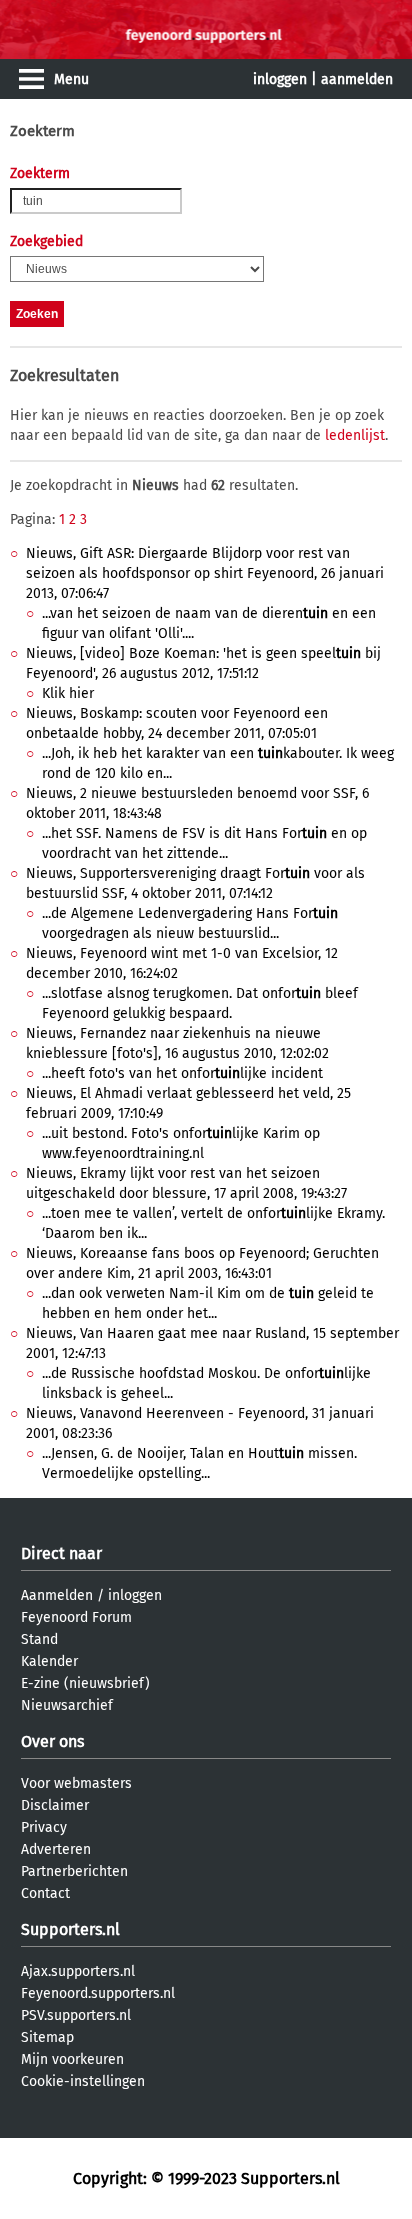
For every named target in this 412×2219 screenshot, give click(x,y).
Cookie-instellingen (83, 2081)
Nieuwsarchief (67, 1705)
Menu (71, 79)
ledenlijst (355, 435)
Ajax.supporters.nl (78, 1971)
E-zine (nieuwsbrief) (85, 1683)
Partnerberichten (74, 1871)
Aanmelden (57, 1595)
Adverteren (56, 1849)
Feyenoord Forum (76, 1617)
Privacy (44, 1827)
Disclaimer (55, 1805)
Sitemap (47, 2037)
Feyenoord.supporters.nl (98, 1993)
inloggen (280, 79)
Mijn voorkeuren (72, 2059)
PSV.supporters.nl (76, 2015)
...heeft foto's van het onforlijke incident (182, 1073)
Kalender (49, 1661)
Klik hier (68, 693)
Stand (39, 1639)
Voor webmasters (76, 1783)
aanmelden (357, 79)
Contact (45, 1893)
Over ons (52, 1741)
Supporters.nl (70, 1929)
